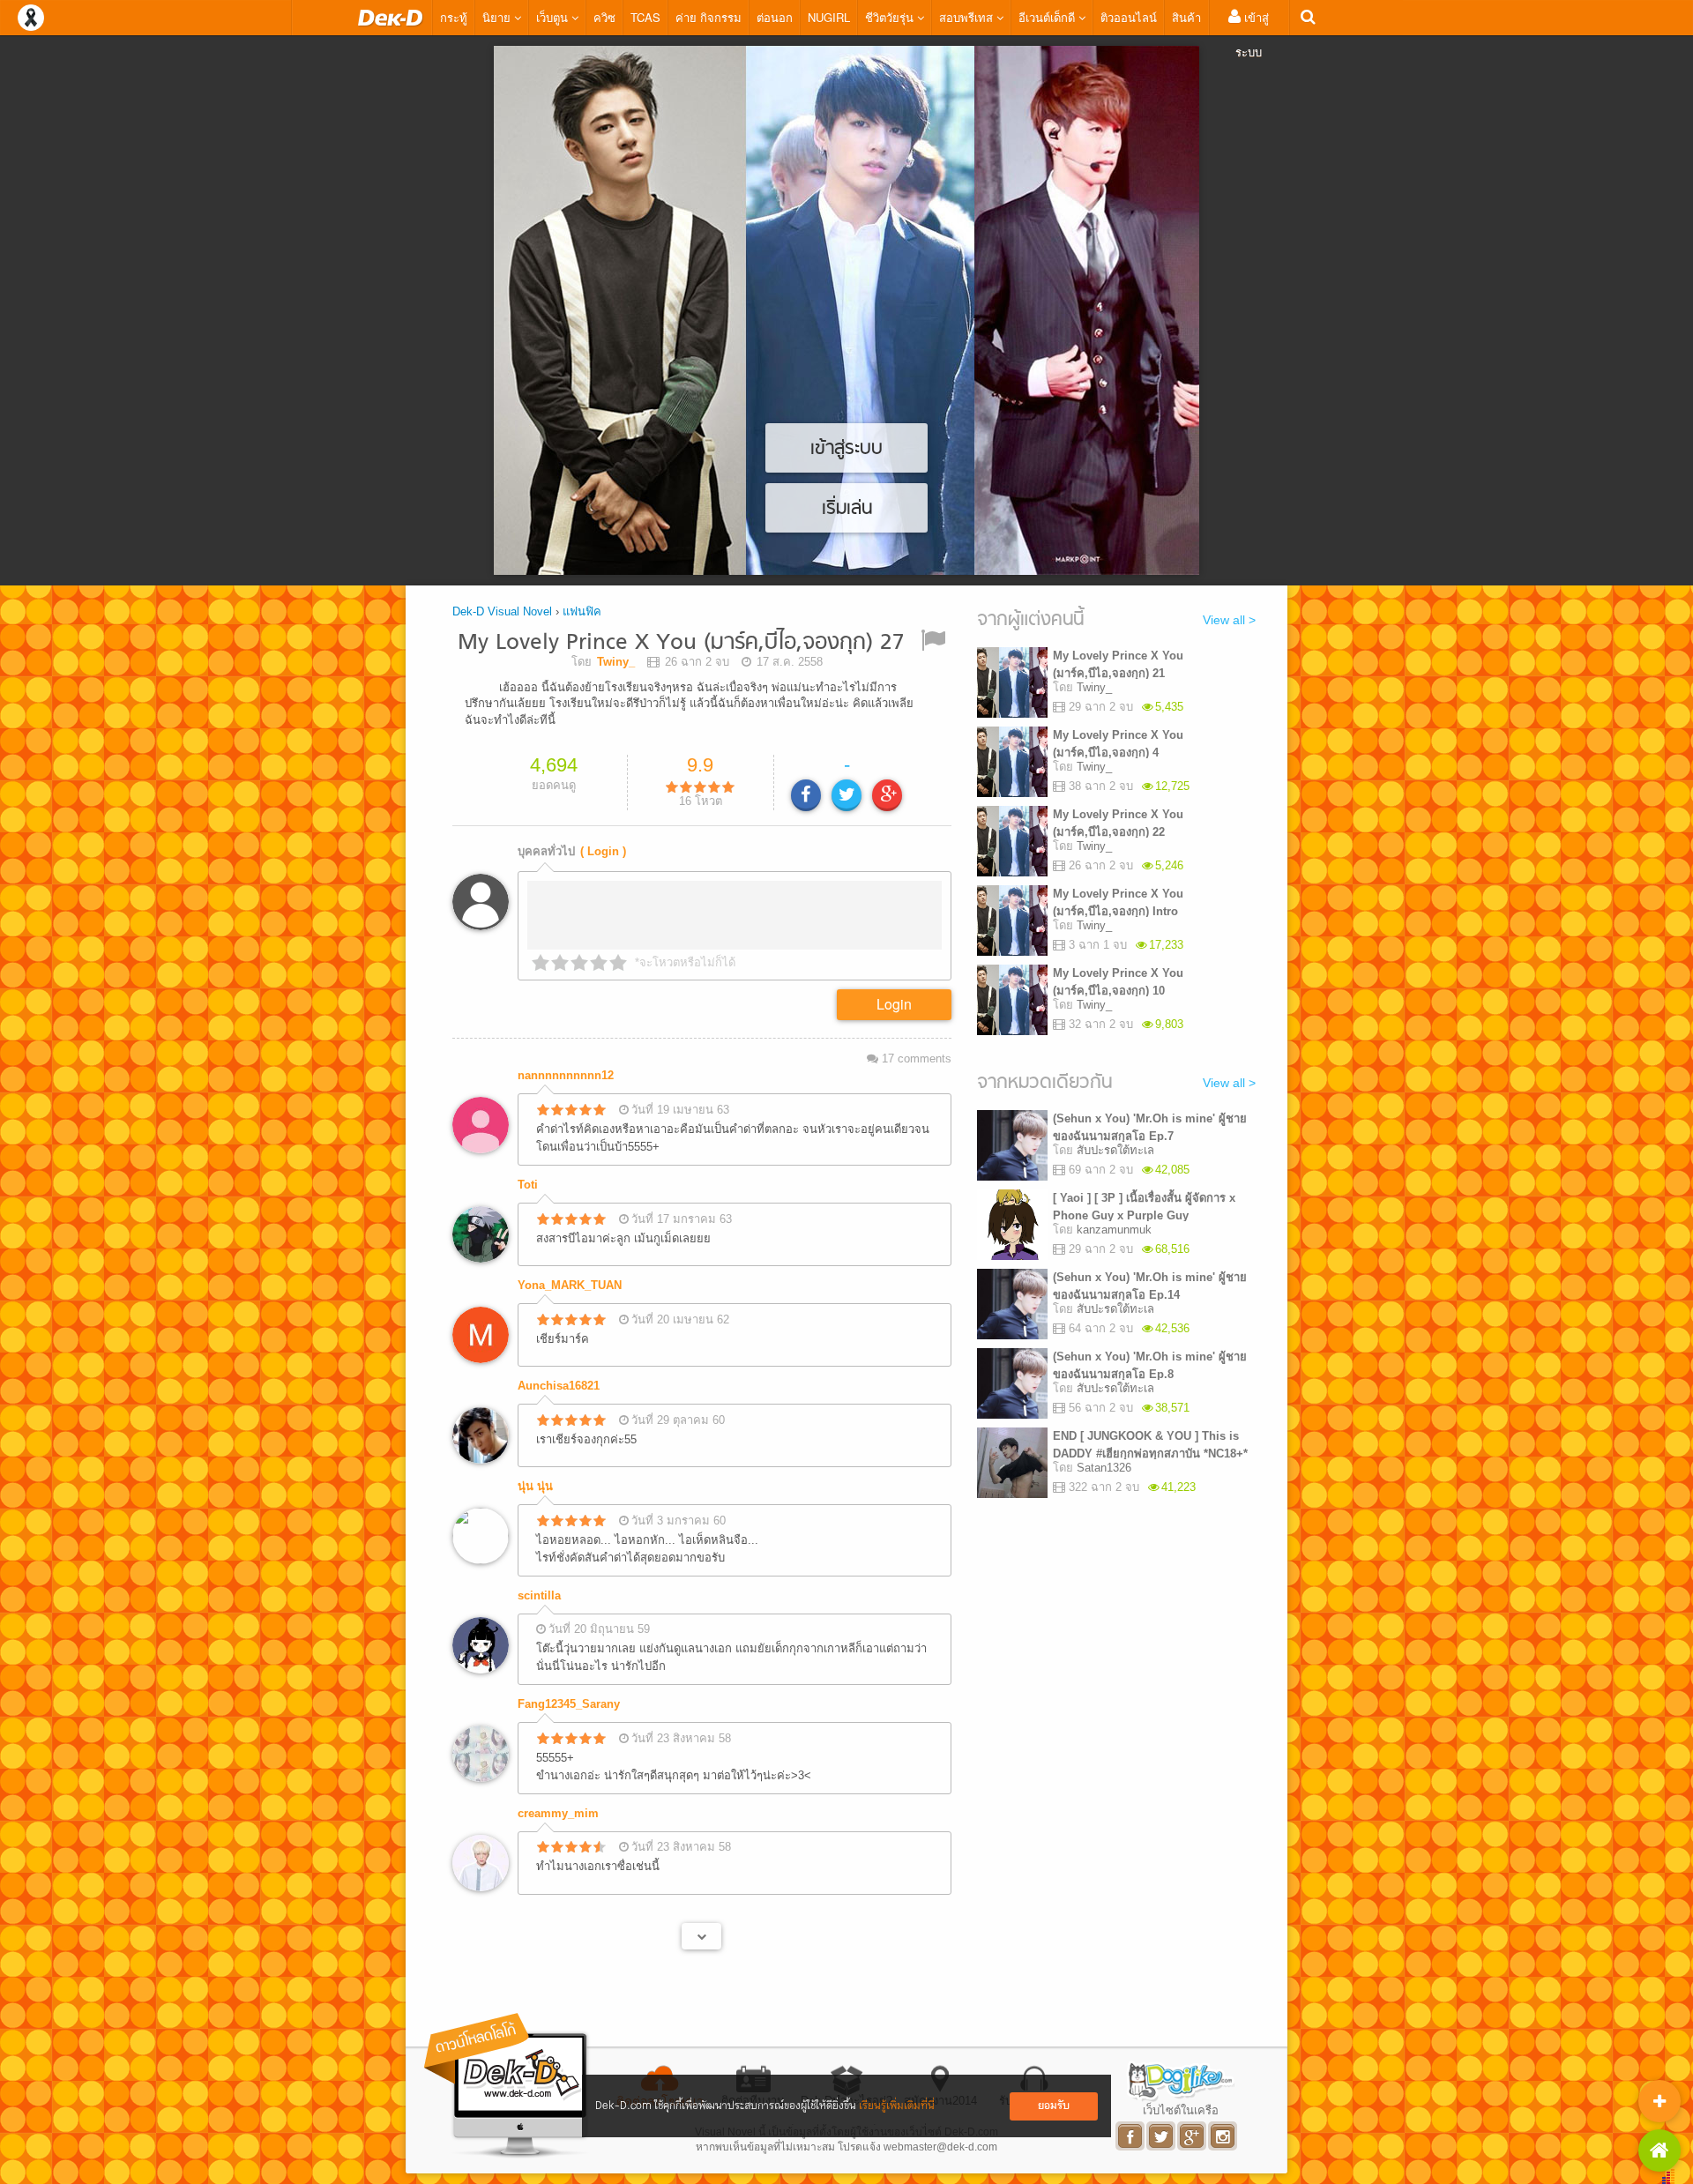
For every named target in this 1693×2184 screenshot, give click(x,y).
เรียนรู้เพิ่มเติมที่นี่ (897, 2106)
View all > (1229, 620)
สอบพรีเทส (968, 17)
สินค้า (1186, 17)
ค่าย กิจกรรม (709, 17)
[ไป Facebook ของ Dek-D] (1131, 2136)
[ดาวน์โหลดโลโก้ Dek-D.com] (507, 2086)
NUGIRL (829, 17)
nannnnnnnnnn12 (566, 1075)
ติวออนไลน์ (1129, 17)
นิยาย (498, 17)
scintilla (539, 1595)
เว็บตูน (554, 17)
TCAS (645, 17)
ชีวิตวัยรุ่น (891, 17)
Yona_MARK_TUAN (570, 1285)
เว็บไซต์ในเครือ (1181, 2110)
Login (894, 1004)
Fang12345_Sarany (569, 1704)
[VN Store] (1659, 2150)
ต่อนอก (775, 17)
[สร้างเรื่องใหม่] (1659, 2101)
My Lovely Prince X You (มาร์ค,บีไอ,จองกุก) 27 (681, 643)
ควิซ (604, 17)
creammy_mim (558, 1813)
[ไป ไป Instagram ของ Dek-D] (1223, 2136)
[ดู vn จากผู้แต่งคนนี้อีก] (701, 1936)
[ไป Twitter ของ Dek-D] (1162, 2136)
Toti (528, 1185)
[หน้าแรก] (391, 18)
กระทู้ (454, 17)
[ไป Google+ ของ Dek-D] (1193, 2136)
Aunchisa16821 (559, 1386)
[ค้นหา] (1308, 17)
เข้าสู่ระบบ (1252, 34)
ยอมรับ (1054, 2106)
